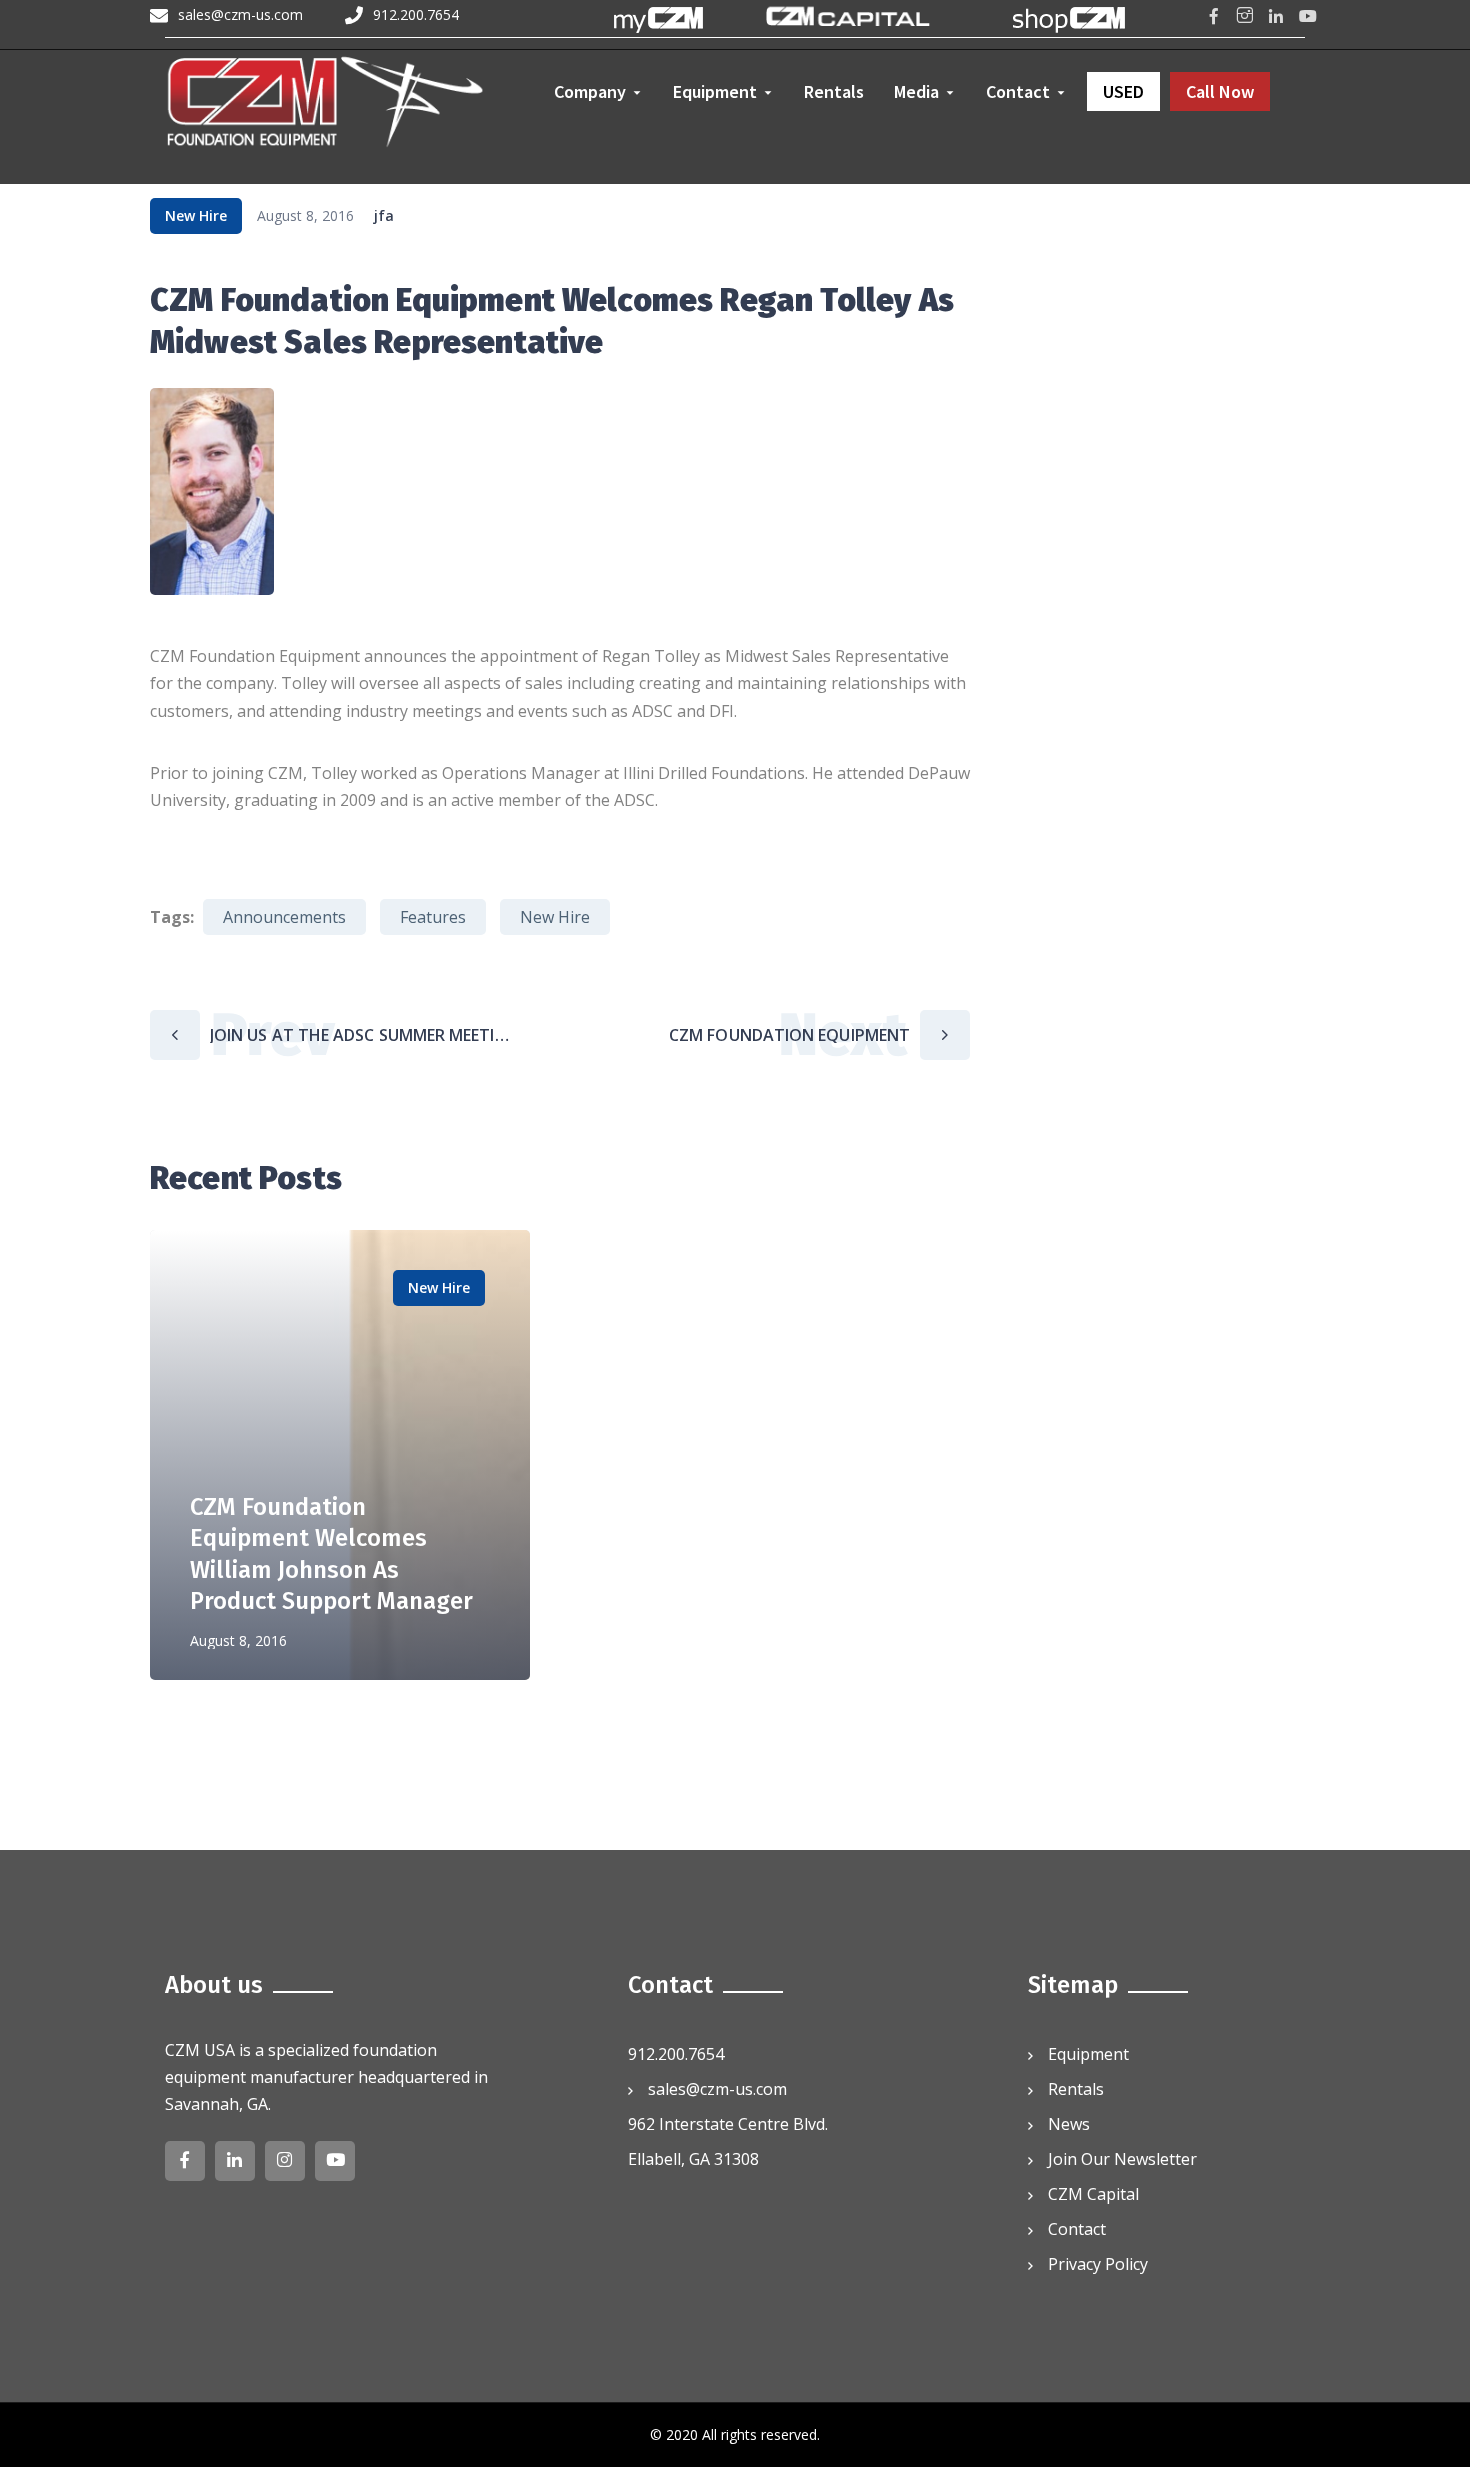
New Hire (196, 215)
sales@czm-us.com (240, 14)
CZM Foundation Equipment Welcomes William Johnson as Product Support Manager (781, 1035)
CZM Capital (1093, 2194)
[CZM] (325, 104)
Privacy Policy (1098, 2264)
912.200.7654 (416, 14)
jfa (384, 215)
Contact (1077, 2229)
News (1069, 2124)
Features (433, 917)
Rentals (1076, 2089)
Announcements (284, 917)
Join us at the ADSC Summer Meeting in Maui (364, 1035)
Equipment (1088, 2054)
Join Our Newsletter (1122, 2159)
